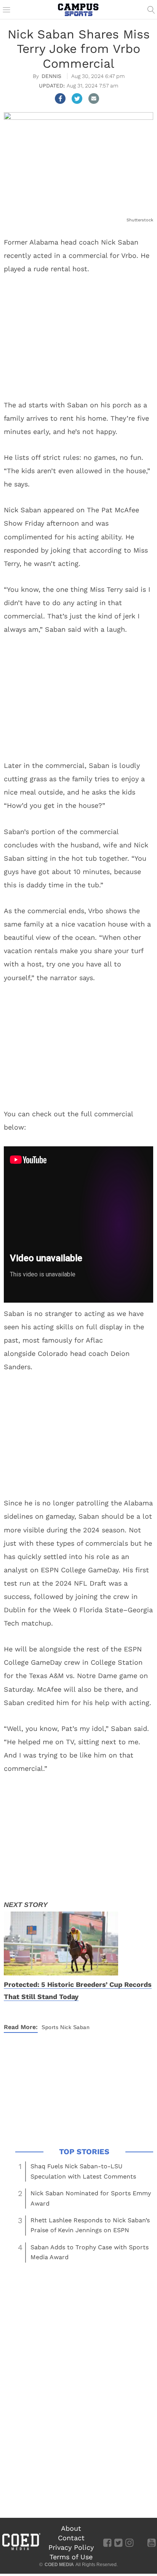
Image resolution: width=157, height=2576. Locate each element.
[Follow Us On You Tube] (151, 2542)
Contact (71, 2538)
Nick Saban (75, 2027)
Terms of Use (71, 2557)
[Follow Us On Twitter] (118, 2542)
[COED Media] (21, 2549)
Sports (50, 2027)
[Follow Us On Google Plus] (140, 2542)
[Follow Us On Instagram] (129, 2542)
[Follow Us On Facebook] (107, 2542)
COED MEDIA (59, 2565)
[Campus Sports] (78, 10)
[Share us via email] (94, 99)
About (71, 2528)
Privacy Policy (71, 2547)
